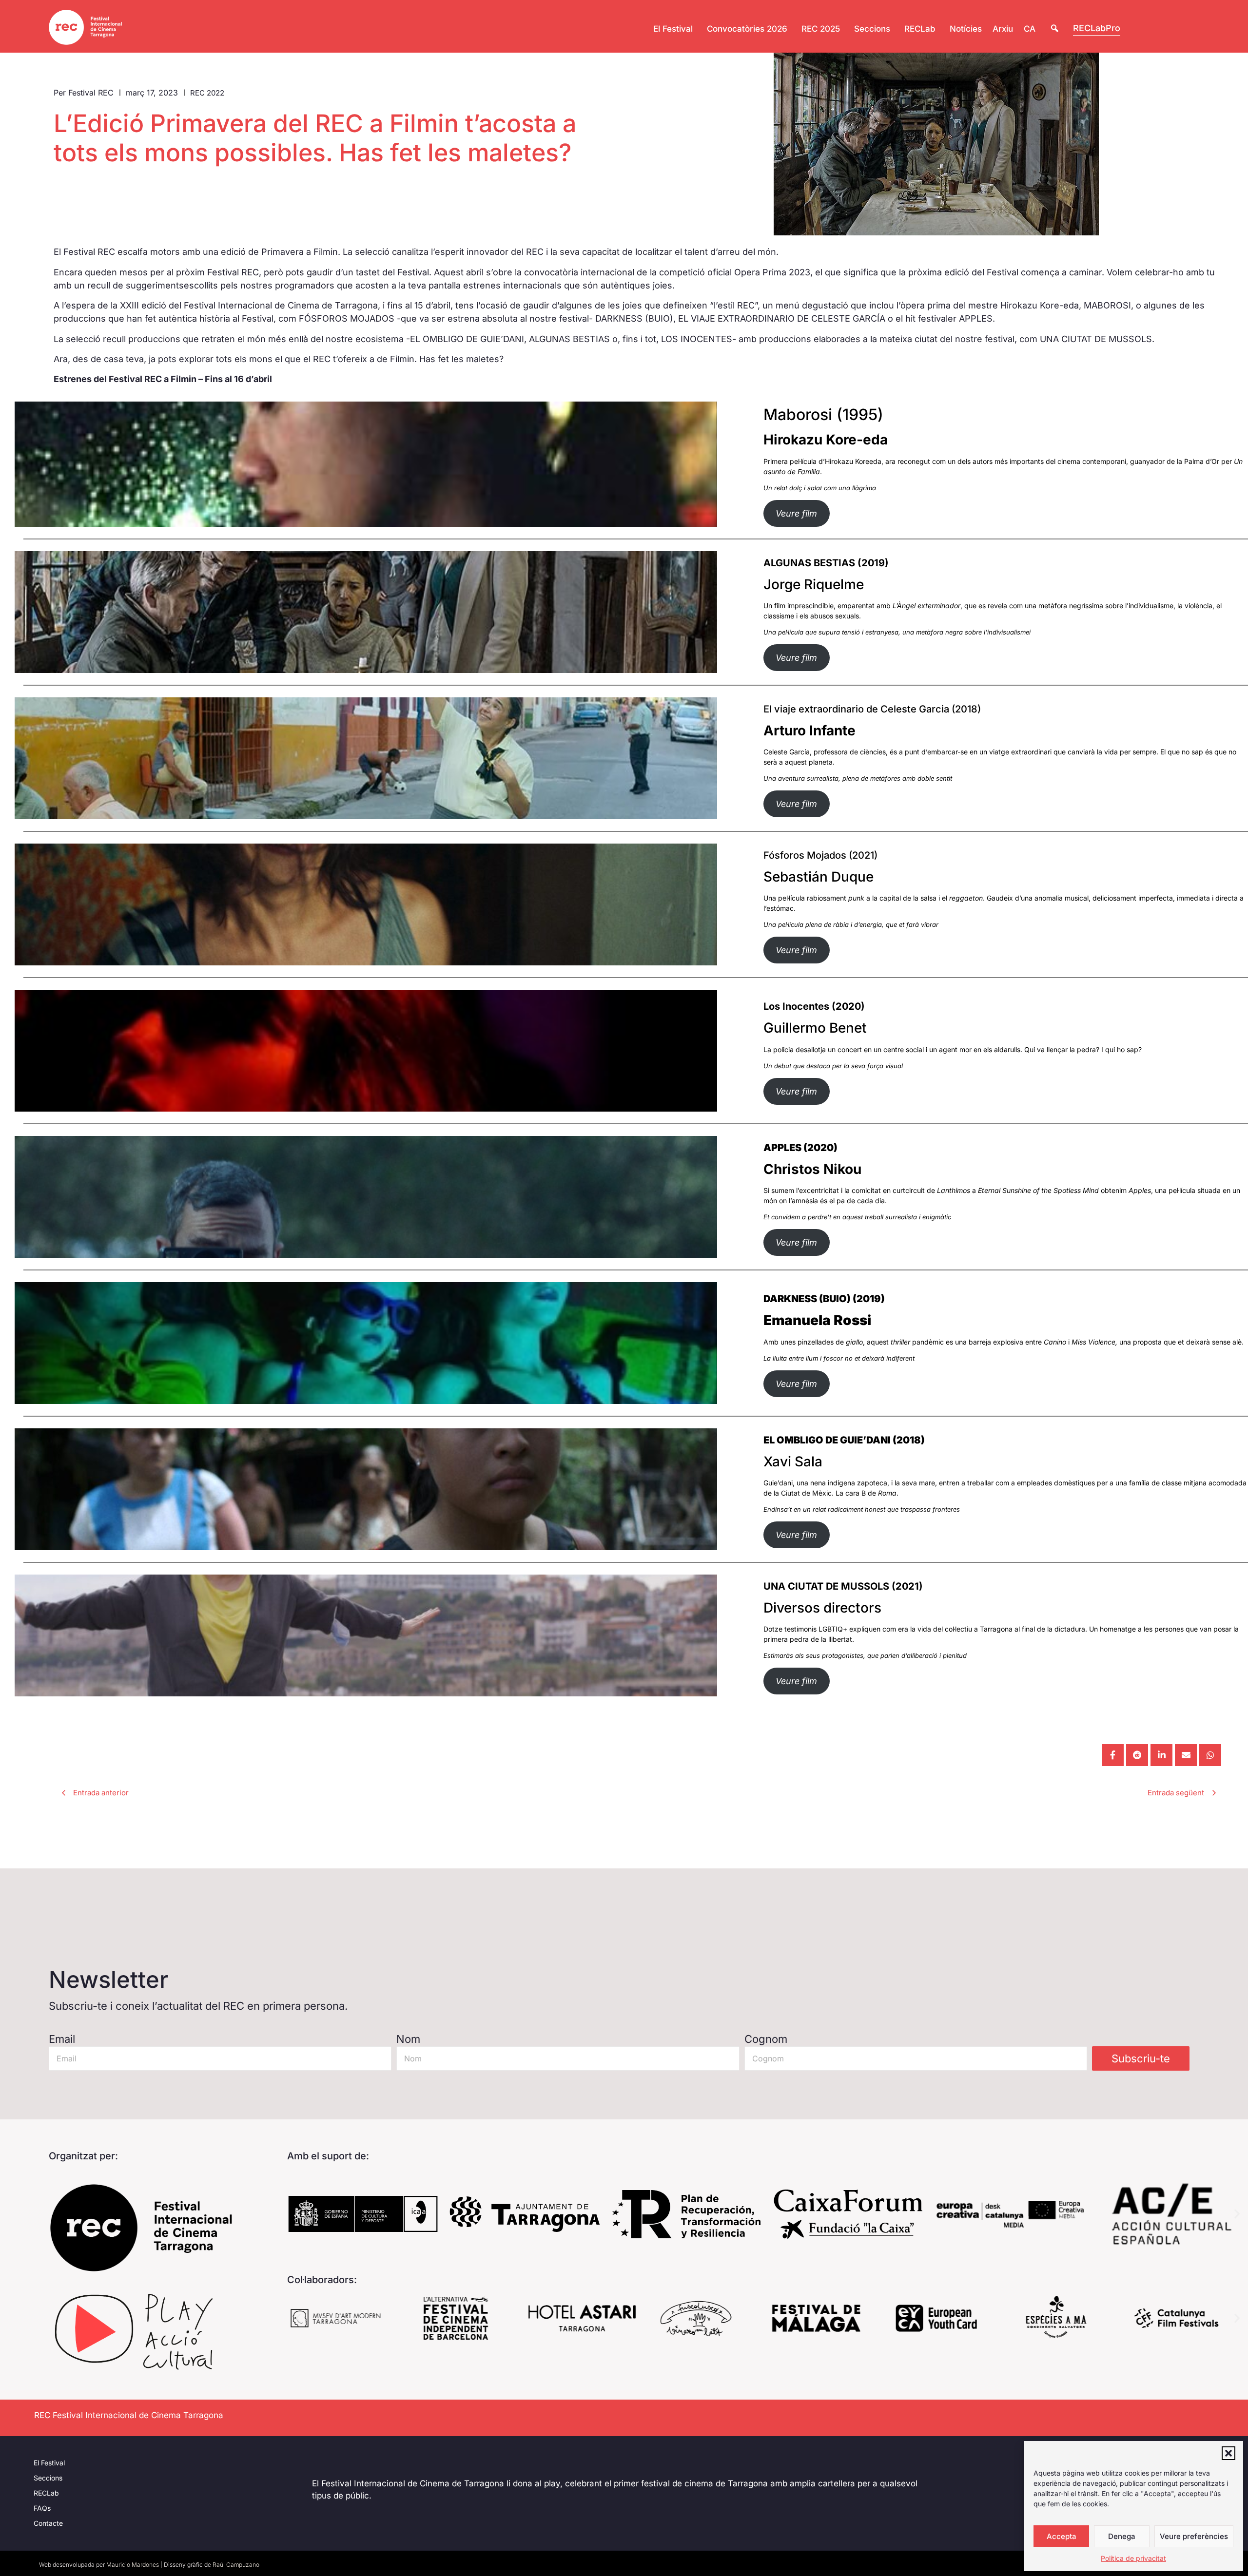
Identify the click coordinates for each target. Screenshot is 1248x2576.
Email (62, 2039)
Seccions (48, 2478)
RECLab (46, 2493)
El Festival (49, 2463)
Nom (408, 2039)
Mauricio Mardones (133, 2565)
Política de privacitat (1133, 2558)
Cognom (766, 2039)
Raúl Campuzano (236, 2565)
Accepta (1062, 2536)
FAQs (42, 2508)
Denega (1122, 2536)
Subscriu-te (1141, 2058)
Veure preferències (1194, 2536)
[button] (1228, 2453)
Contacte (48, 2523)
